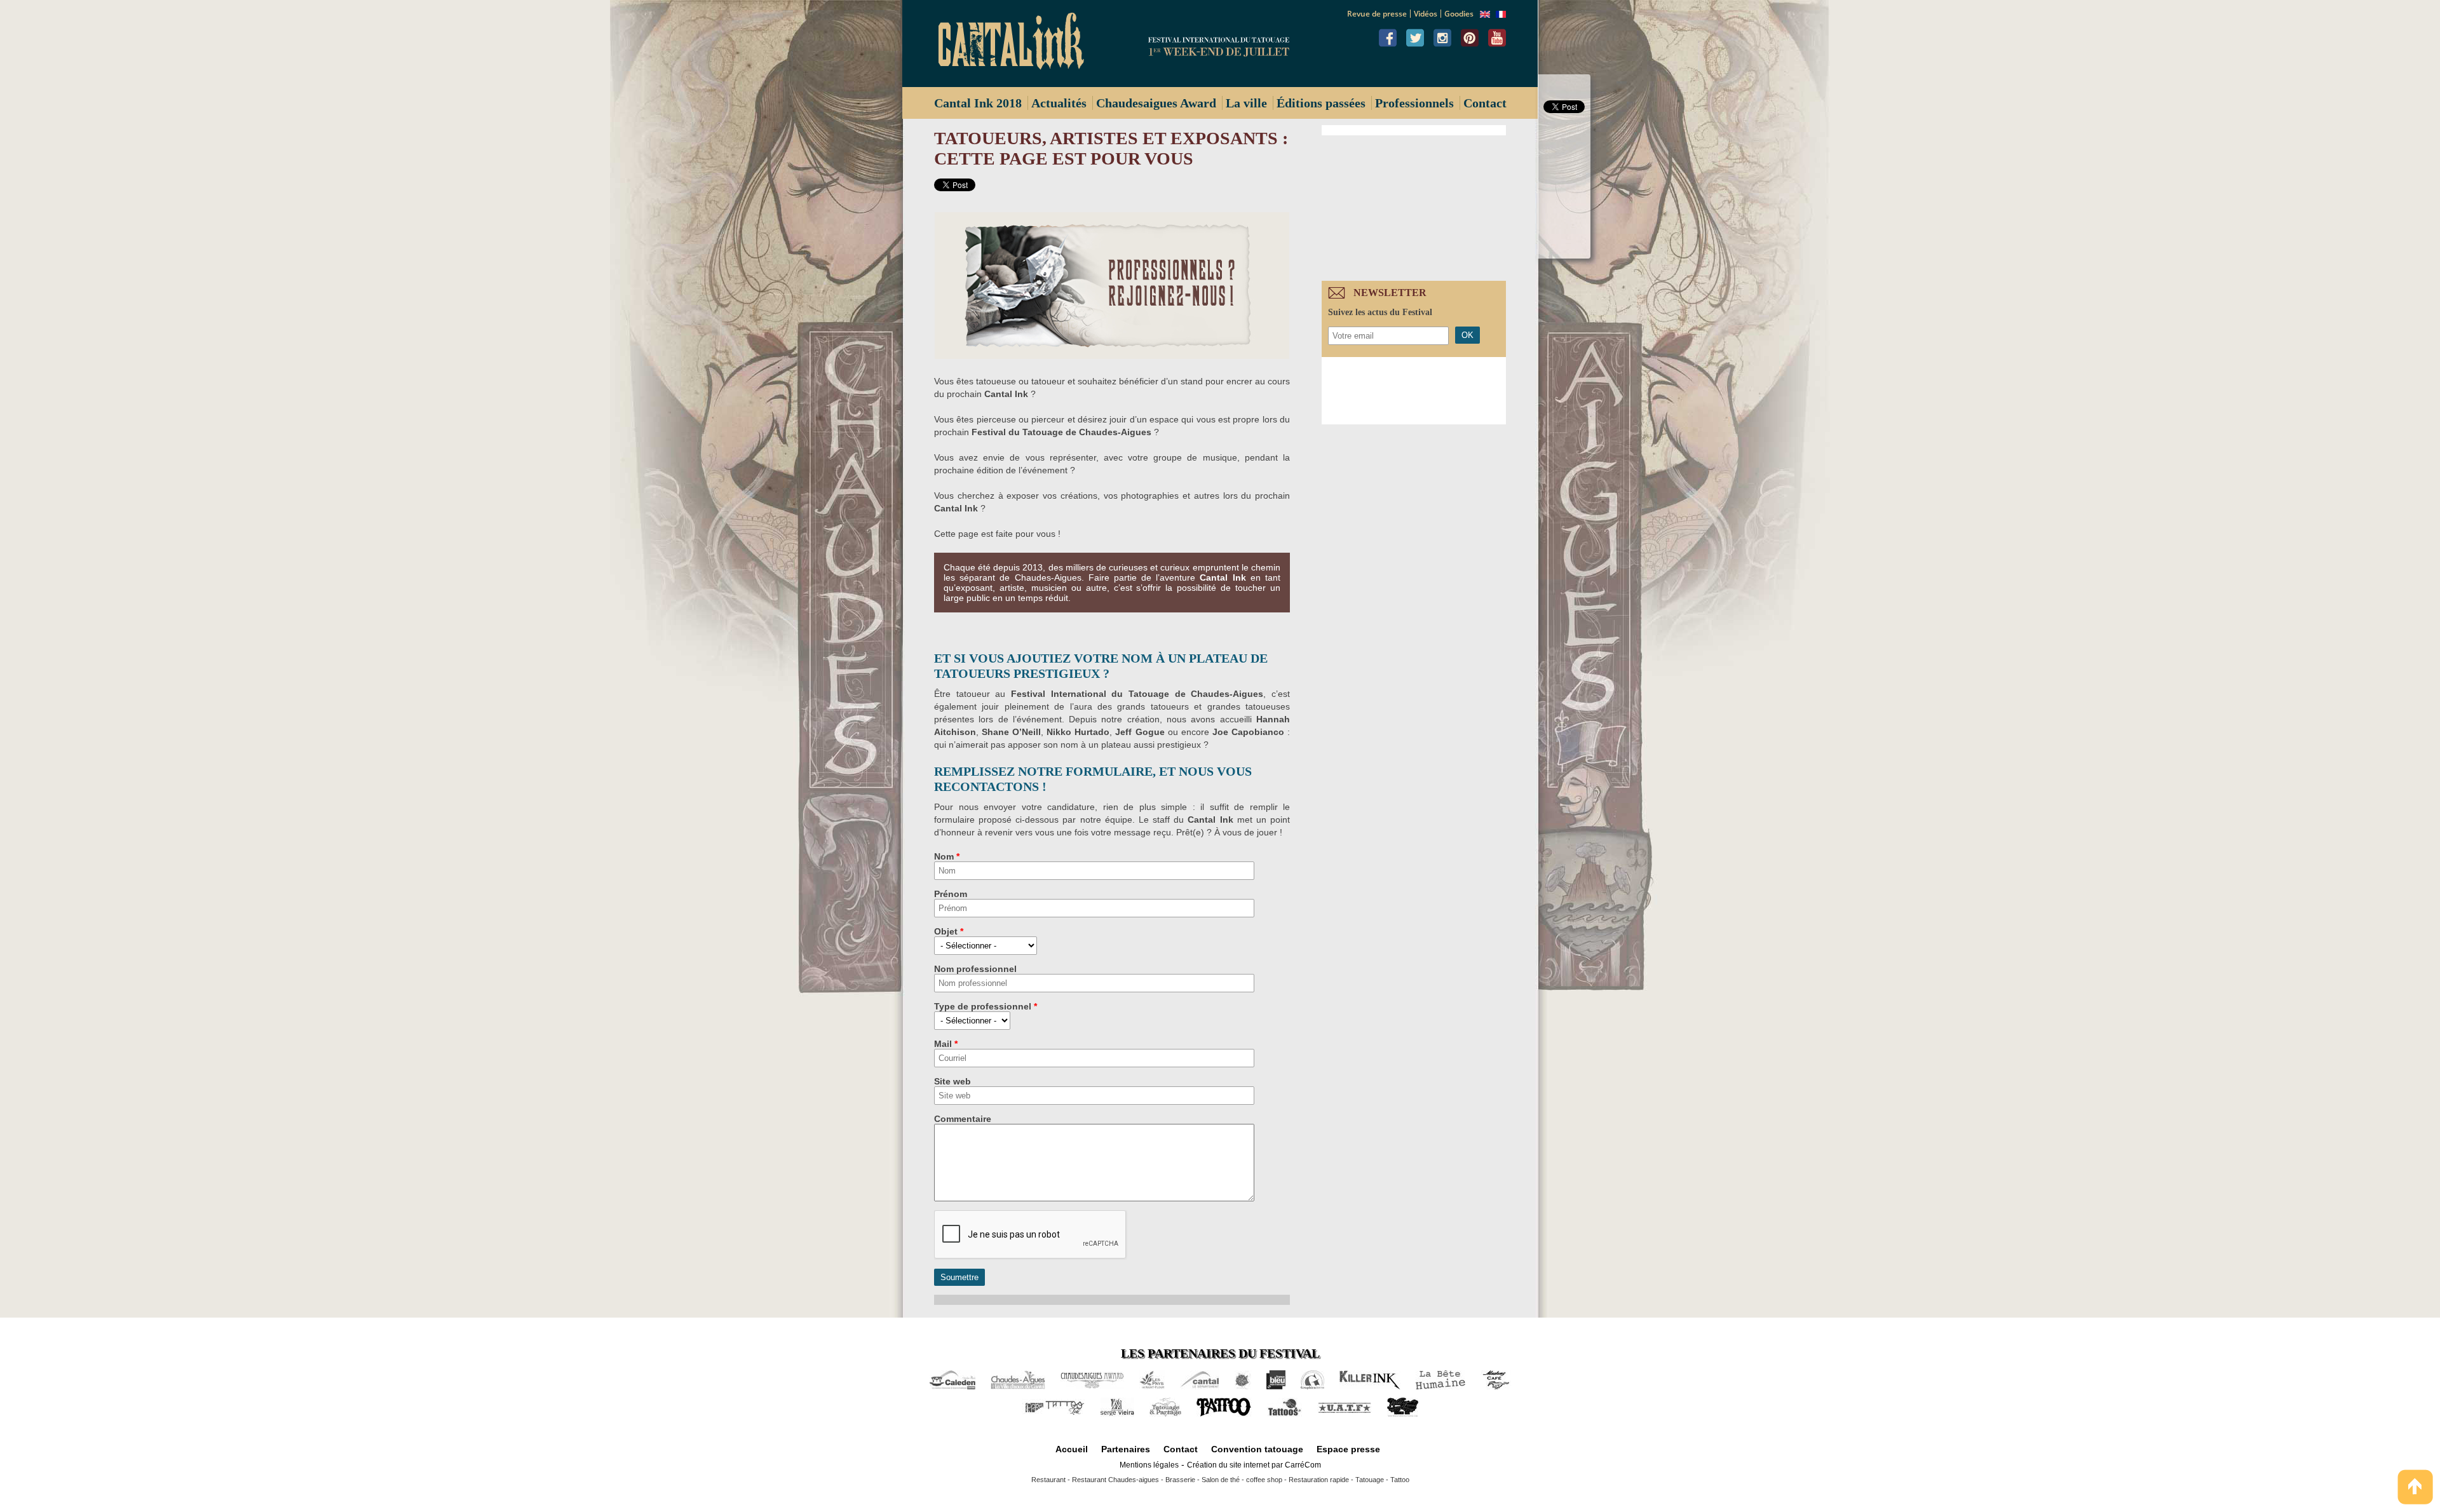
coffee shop (1264, 1480)
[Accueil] (1016, 44)
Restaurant (1048, 1480)
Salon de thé (1221, 1480)
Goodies (1459, 14)
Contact (1485, 103)
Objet (949, 931)
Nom (947, 856)
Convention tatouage (1257, 1449)
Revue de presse (1377, 14)
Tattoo (1400, 1480)
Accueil (1072, 1449)
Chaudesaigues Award (1156, 103)
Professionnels (1414, 103)
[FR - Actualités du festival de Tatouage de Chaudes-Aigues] (1501, 15)
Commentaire (963, 1119)
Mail (946, 1044)
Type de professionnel (986, 1006)
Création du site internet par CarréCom (1254, 1465)
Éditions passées (1321, 103)
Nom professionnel (975, 969)
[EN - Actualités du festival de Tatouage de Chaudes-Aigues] (1485, 15)
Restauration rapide (1319, 1480)
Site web (952, 1081)
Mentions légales (1149, 1465)
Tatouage (1370, 1480)
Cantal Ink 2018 (978, 103)
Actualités (1059, 103)
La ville (1246, 103)
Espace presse (1348, 1449)
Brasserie (1180, 1480)
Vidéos (1426, 14)
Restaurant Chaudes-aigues (1115, 1480)
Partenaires (1126, 1449)
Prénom (951, 894)
